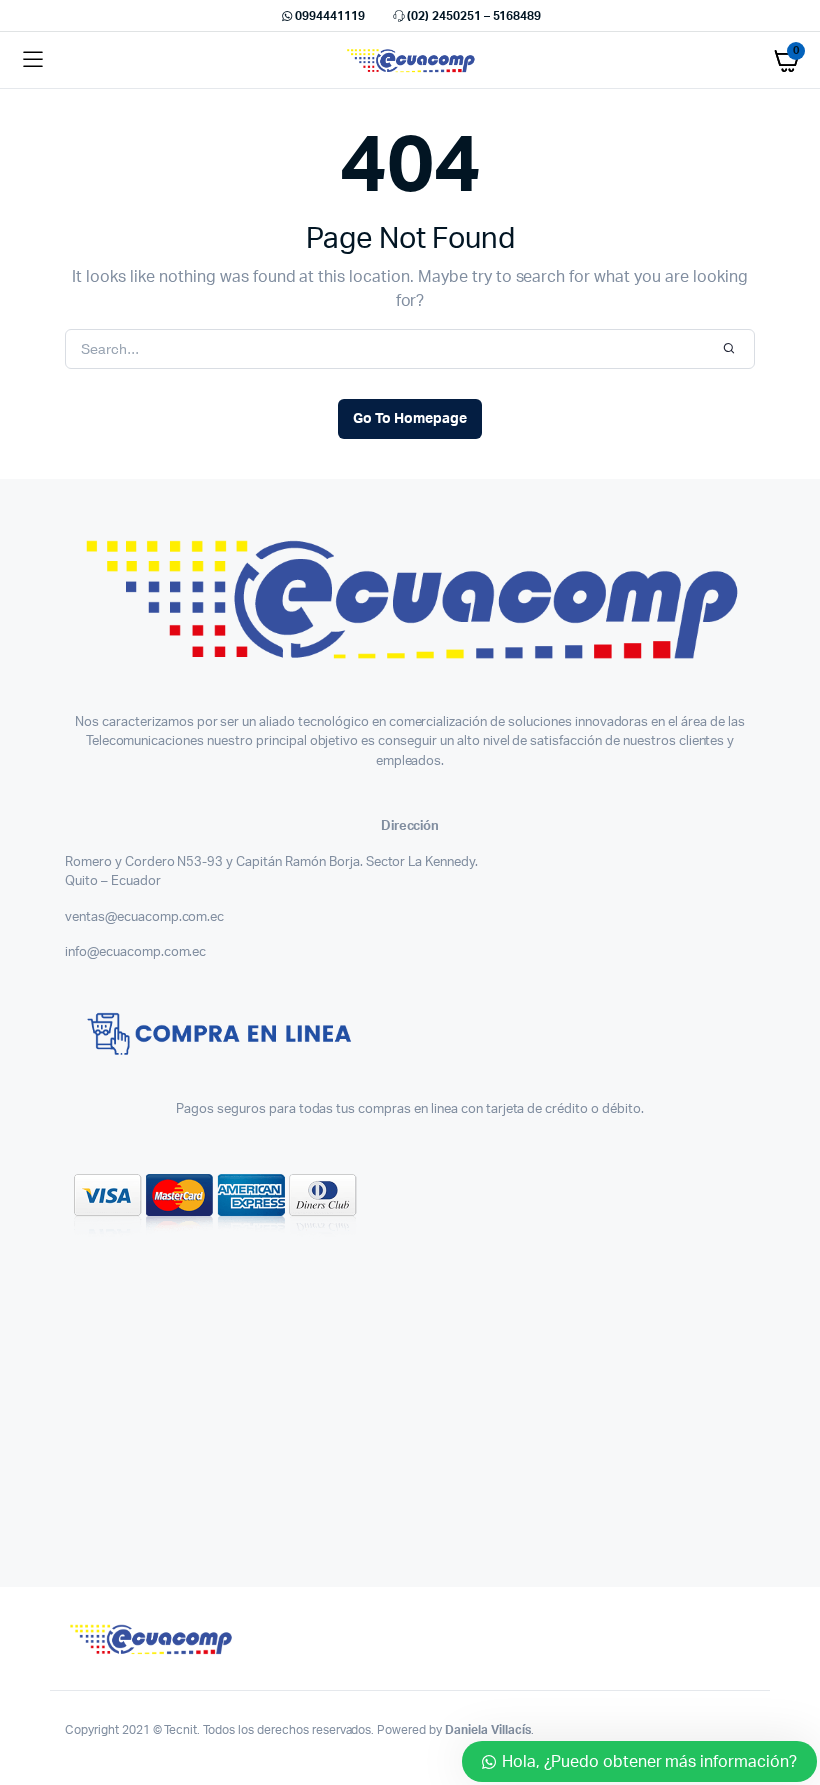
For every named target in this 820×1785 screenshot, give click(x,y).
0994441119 (330, 16)
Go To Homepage (410, 419)
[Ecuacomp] (410, 60)
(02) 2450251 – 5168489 (474, 16)
